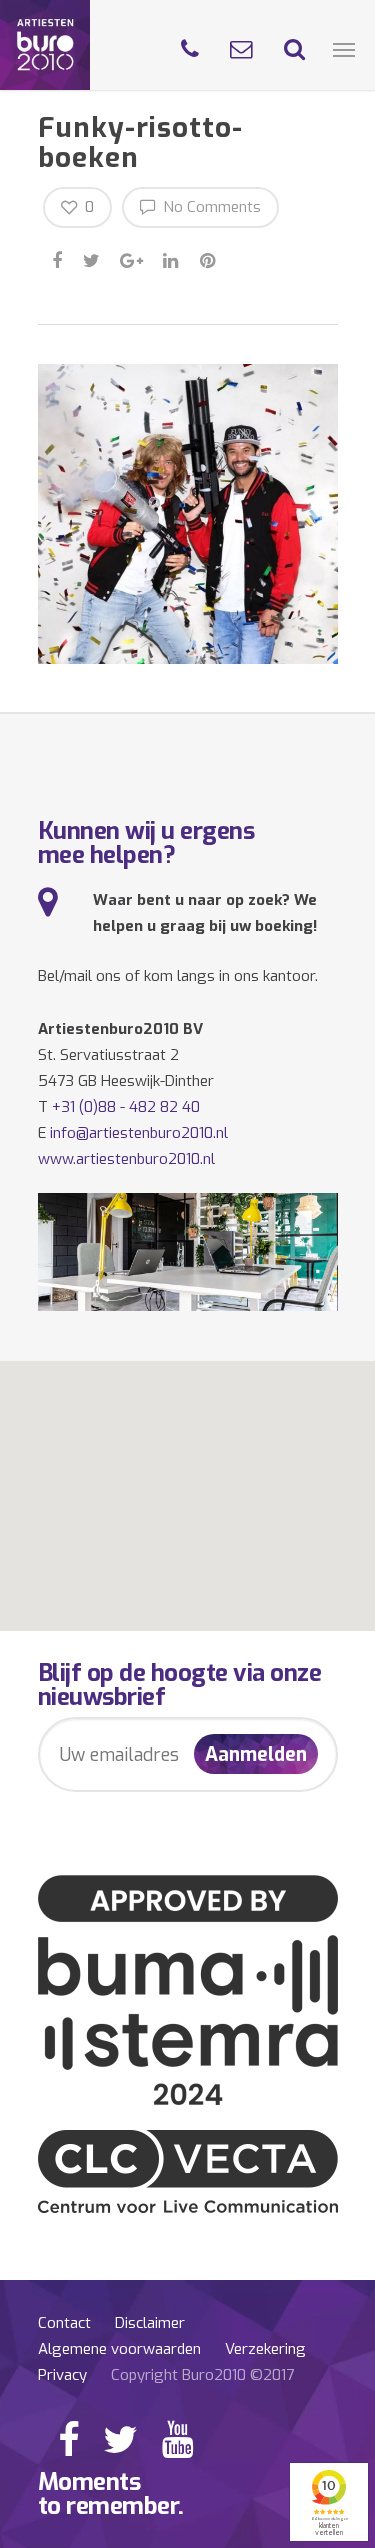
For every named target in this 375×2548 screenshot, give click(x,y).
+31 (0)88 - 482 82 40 (126, 1107)
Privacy (62, 2375)
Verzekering (265, 2349)
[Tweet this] (92, 258)
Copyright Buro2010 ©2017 (202, 2375)
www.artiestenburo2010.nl (126, 1159)
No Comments (210, 207)
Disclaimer (150, 2323)
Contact (64, 2323)
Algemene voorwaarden (119, 2349)
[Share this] (58, 258)
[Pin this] (209, 258)
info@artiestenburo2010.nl (139, 1133)
